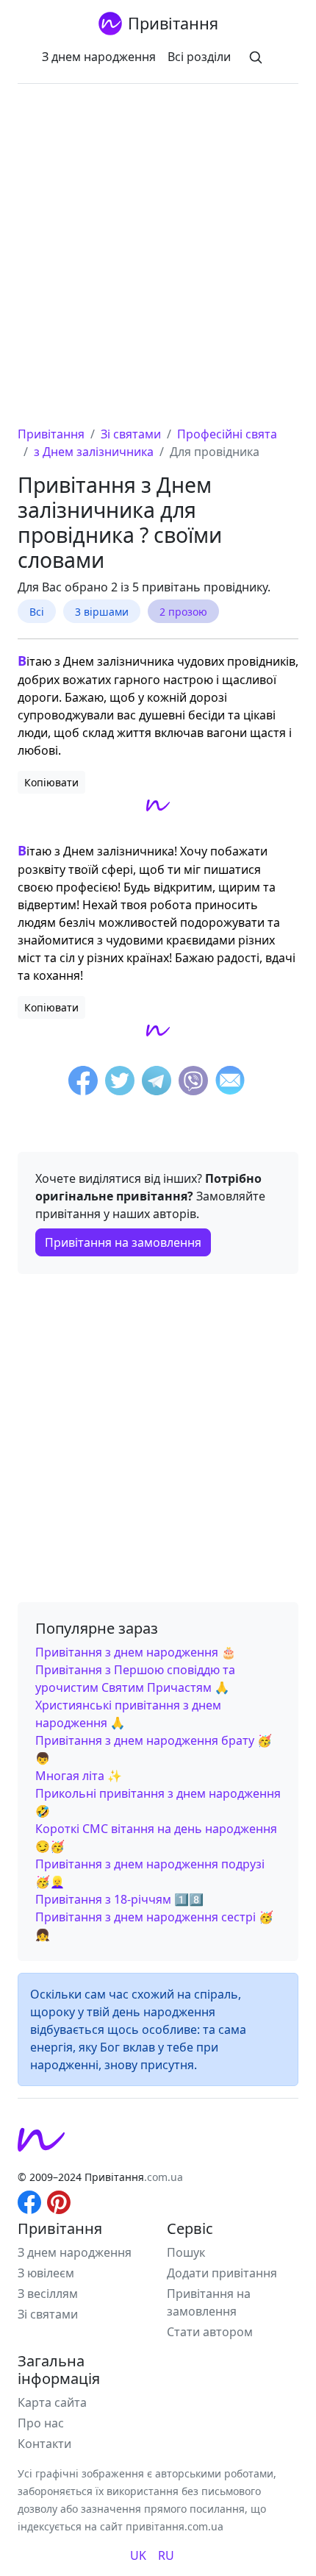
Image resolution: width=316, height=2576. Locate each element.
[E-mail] (230, 1083)
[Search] (256, 57)
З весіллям (48, 2294)
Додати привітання (222, 2273)
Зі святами (48, 2314)
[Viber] (193, 1083)
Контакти (44, 2444)
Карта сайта (52, 2402)
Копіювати (51, 782)
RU (166, 2555)
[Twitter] (120, 1083)
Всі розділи (199, 57)
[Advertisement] (158, 260)
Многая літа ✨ (79, 1776)
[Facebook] (83, 1083)
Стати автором (210, 2332)
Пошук (186, 2252)
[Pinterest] (59, 2202)
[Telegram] (157, 1083)
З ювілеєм (46, 2273)
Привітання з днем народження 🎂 (136, 1652)
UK (138, 2555)
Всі (37, 612)
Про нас (41, 2423)
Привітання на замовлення (123, 1242)
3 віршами (102, 612)
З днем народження (99, 57)
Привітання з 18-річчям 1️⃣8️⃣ (119, 1899)
